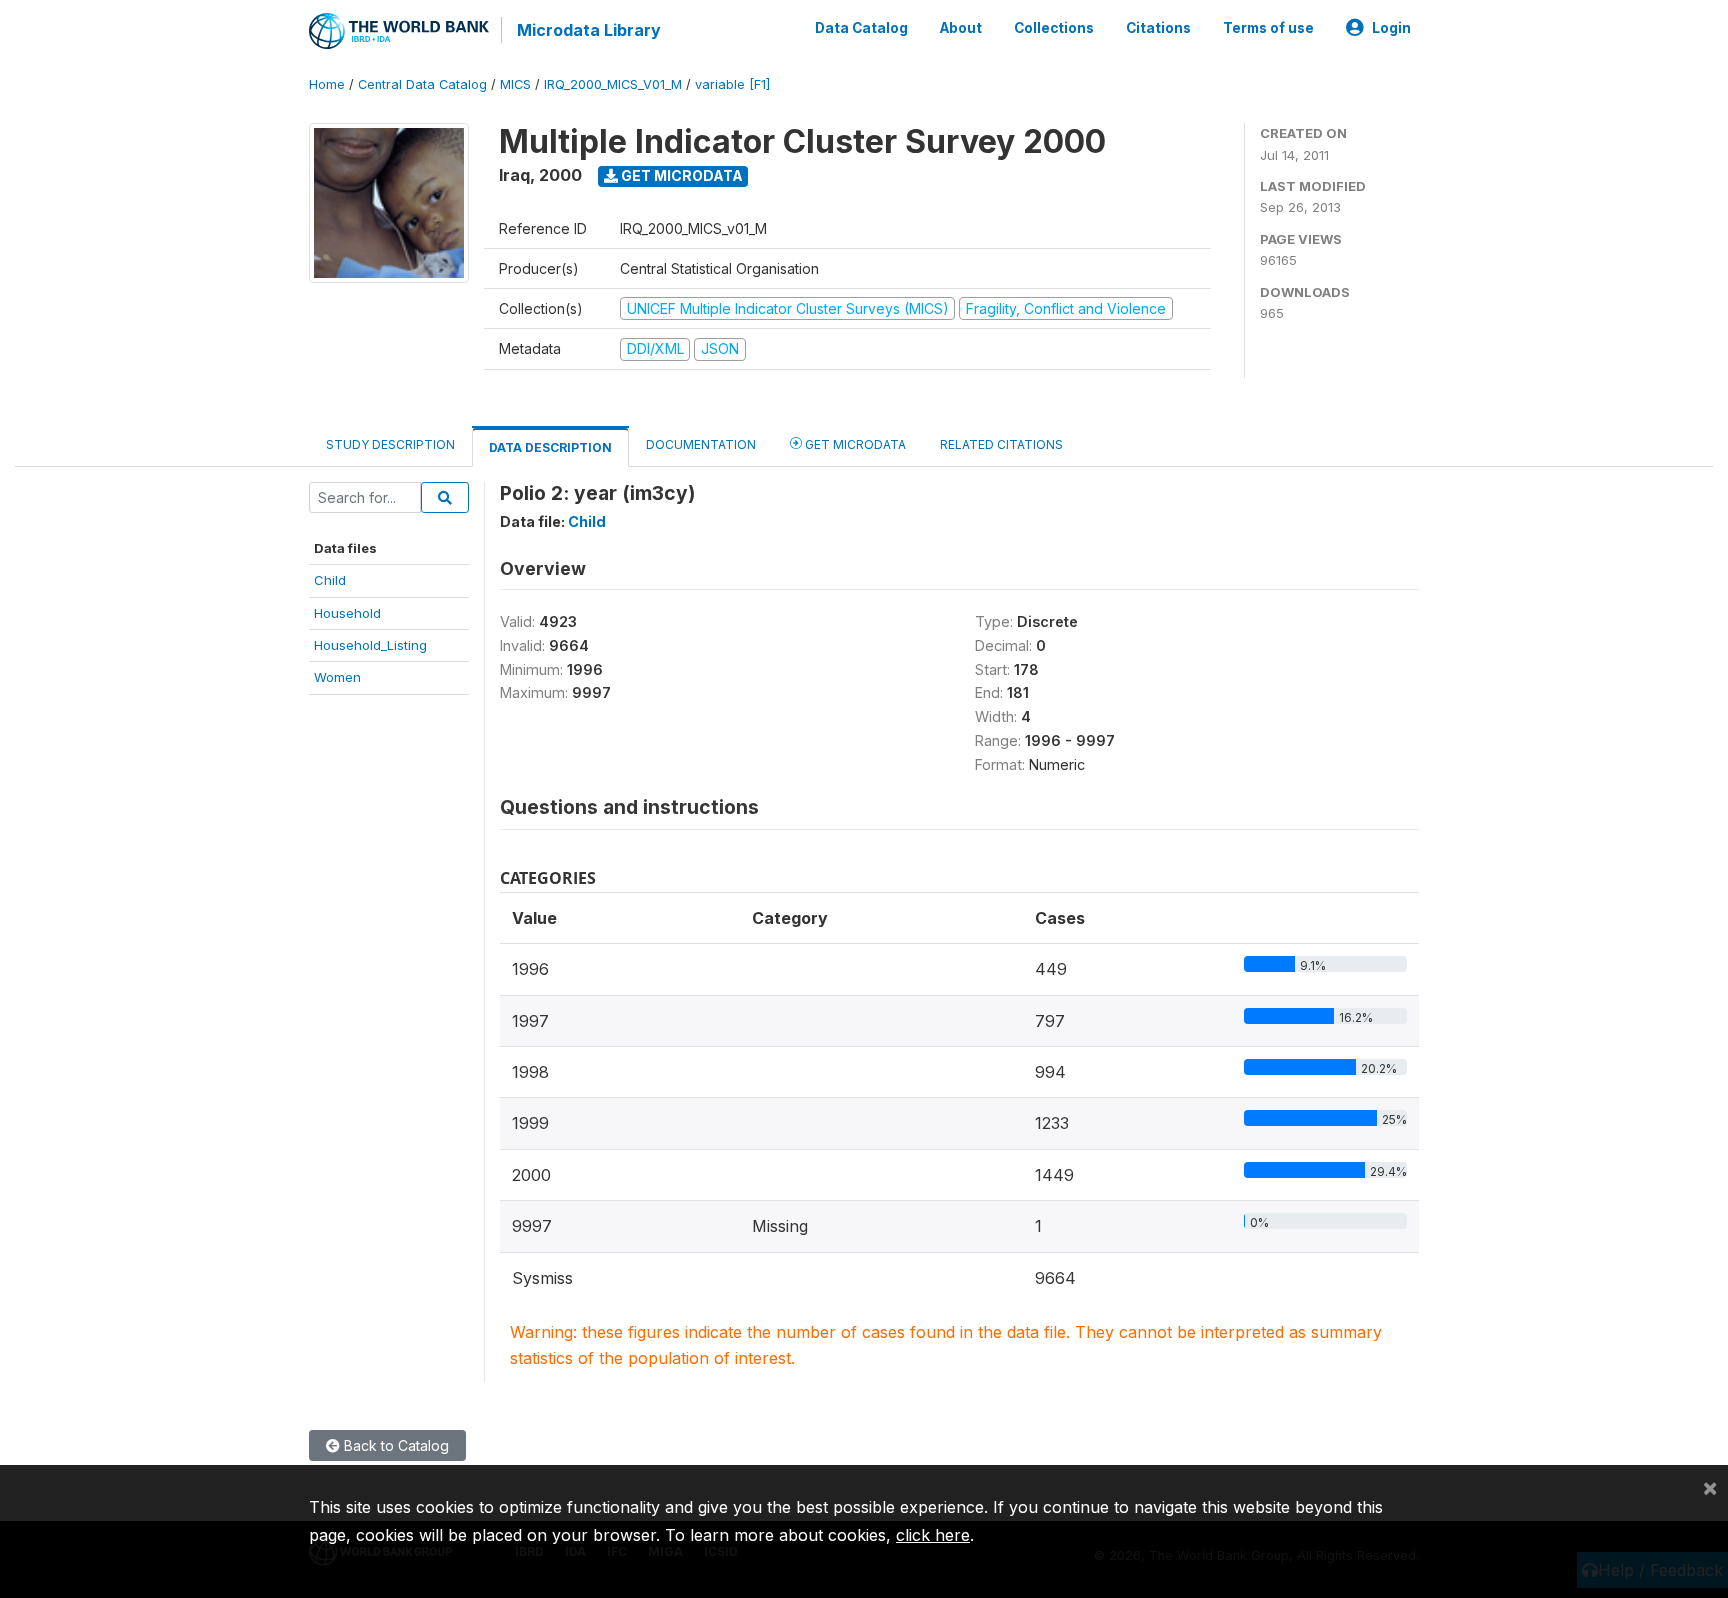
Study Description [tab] (390, 444)
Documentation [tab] (701, 444)
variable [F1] (732, 84)
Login (1391, 28)
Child (330, 580)
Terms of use (1268, 28)
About (961, 28)
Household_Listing (370, 645)
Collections (1054, 28)
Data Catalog (861, 28)
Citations (1158, 28)
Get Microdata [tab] (854, 444)
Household (347, 613)
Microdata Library (589, 30)
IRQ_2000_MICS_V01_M (613, 84)
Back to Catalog (394, 1445)
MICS (515, 84)
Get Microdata (680, 175)
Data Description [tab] (550, 447)
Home (327, 84)
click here (933, 1535)
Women (337, 677)
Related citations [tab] (1001, 444)
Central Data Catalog (422, 84)
